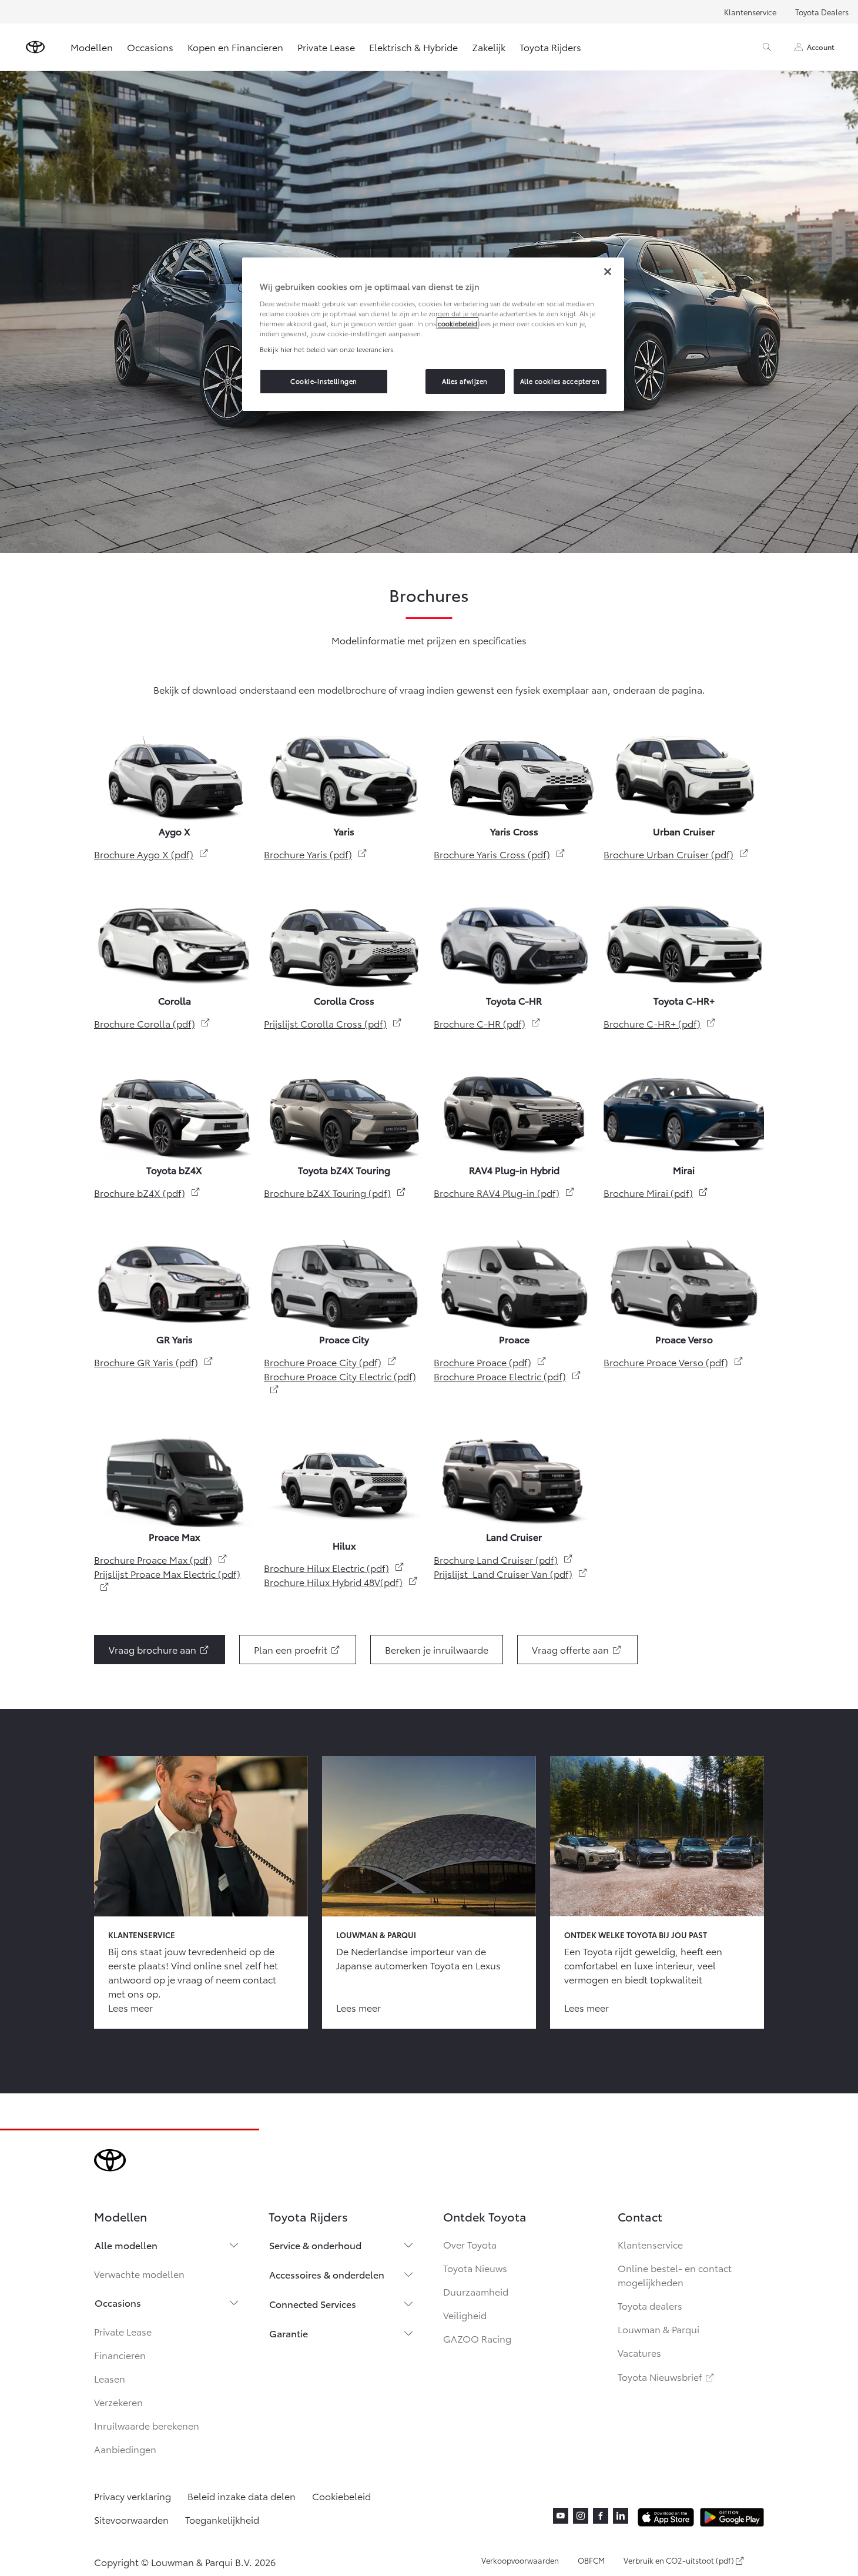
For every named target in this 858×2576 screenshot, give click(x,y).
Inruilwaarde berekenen (147, 2425)
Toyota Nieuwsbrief (667, 2376)
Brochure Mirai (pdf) (656, 1192)
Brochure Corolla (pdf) (153, 1023)
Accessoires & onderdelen (327, 2274)
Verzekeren (118, 2402)
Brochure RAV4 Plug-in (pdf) (505, 1192)
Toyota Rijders (550, 47)
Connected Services (313, 2304)
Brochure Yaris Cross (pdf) (500, 854)
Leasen (110, 2378)
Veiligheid (465, 2315)
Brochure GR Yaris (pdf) (154, 1362)
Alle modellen (126, 2245)
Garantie (289, 2333)
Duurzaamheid (476, 2291)
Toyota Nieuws (475, 2268)
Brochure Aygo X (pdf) (152, 854)
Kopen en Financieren (235, 47)
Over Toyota (470, 2244)
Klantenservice (750, 12)
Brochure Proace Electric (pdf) (508, 1376)
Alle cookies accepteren (560, 381)
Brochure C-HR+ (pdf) (660, 1023)
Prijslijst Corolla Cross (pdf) (333, 1023)
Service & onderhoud (315, 2245)
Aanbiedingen (125, 2449)
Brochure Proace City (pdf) (331, 1362)
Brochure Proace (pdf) (490, 1362)
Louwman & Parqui (658, 2329)
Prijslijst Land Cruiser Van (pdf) (511, 1573)
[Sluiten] (608, 272)
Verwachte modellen (139, 2274)
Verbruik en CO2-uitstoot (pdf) (679, 2561)
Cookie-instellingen (324, 381)
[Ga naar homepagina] (35, 47)
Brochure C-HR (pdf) (487, 1023)
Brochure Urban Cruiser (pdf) (676, 854)
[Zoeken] (767, 47)
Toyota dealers (650, 2305)
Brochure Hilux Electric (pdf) (334, 1568)
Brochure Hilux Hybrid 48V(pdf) (341, 1582)
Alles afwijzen (465, 381)
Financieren (120, 2355)
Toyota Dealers (822, 12)
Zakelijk (489, 47)
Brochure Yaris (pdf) (316, 854)
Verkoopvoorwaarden (520, 2560)
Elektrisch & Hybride (413, 47)
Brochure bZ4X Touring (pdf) (335, 1192)
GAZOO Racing (477, 2338)
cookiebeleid (458, 323)
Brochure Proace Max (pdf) (161, 1559)
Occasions (150, 47)
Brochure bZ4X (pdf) (148, 1192)
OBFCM (591, 2560)
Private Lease (326, 47)
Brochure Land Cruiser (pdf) (504, 1559)
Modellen (92, 47)
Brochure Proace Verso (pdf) (674, 1362)
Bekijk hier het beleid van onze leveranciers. (327, 349)
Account (821, 47)
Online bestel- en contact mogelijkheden (675, 2275)
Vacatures (639, 2352)
